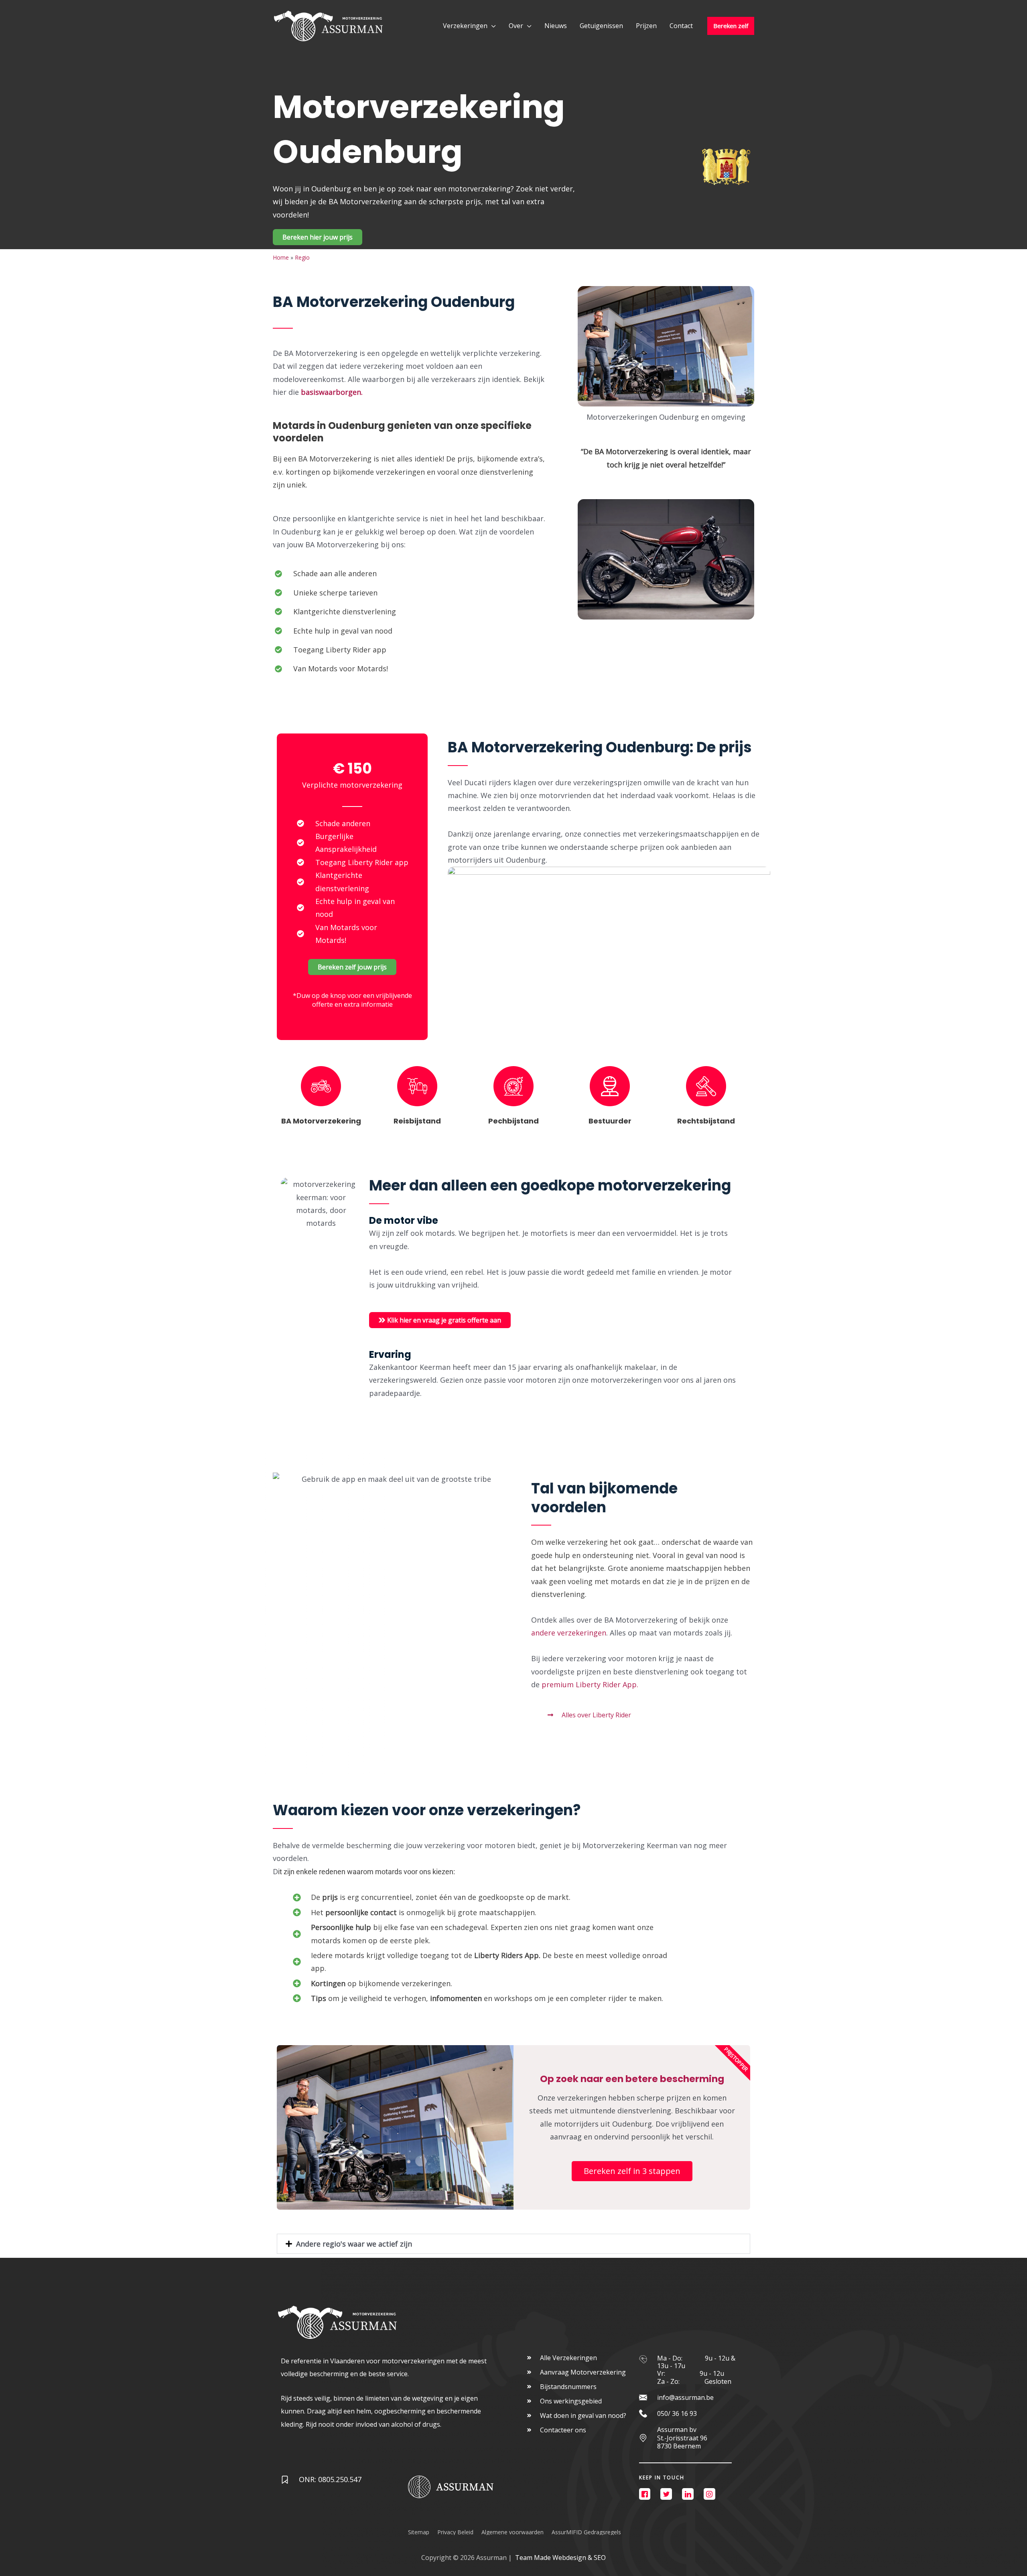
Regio (302, 257)
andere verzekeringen (569, 1633)
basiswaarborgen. (333, 392)
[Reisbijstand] (417, 1086)
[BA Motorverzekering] (321, 1086)
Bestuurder (610, 1121)
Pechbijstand (513, 1121)
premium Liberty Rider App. (591, 1684)
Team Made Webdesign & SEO (560, 2558)
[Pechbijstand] (513, 1086)
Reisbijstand (417, 1121)
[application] (492, 26)
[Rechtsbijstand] (706, 1086)
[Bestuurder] (610, 1086)
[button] (513, 2244)
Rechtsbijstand (706, 1121)
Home (281, 257)
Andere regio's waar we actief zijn (354, 2244)
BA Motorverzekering (321, 1121)
